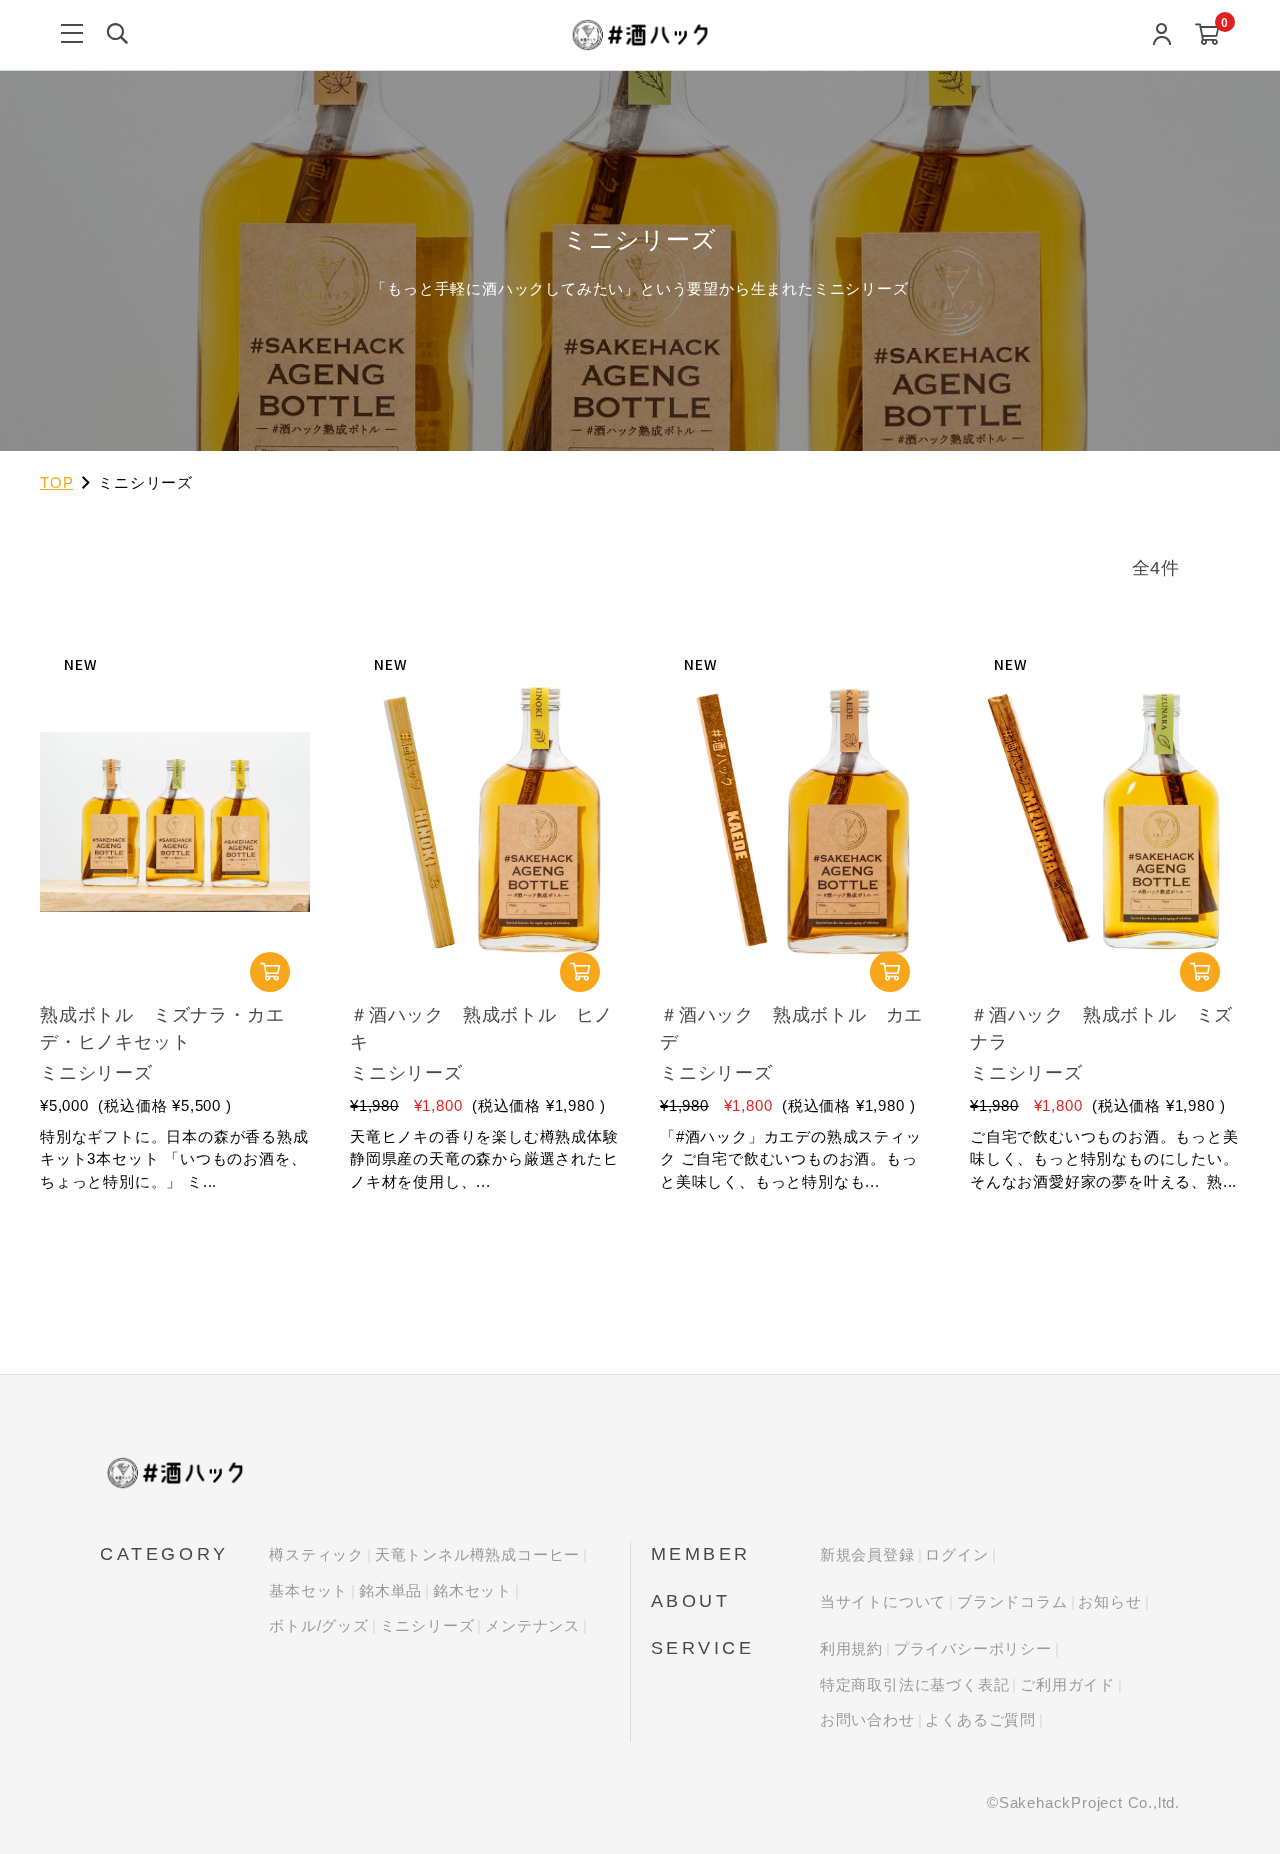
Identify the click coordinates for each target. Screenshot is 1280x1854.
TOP (56, 482)
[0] (1207, 35)
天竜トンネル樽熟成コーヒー (477, 1554)
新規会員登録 (867, 1554)
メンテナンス (532, 1625)
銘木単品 (390, 1590)
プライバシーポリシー (973, 1648)
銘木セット (472, 1590)
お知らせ (1109, 1601)
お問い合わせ (867, 1719)
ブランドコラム (1012, 1601)
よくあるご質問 (980, 1719)
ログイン (956, 1554)
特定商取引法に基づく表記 (915, 1684)
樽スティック (316, 1554)
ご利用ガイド (1067, 1684)
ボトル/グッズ (319, 1625)
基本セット (308, 1590)
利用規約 (851, 1648)
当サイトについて (883, 1601)
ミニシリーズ (427, 1625)
